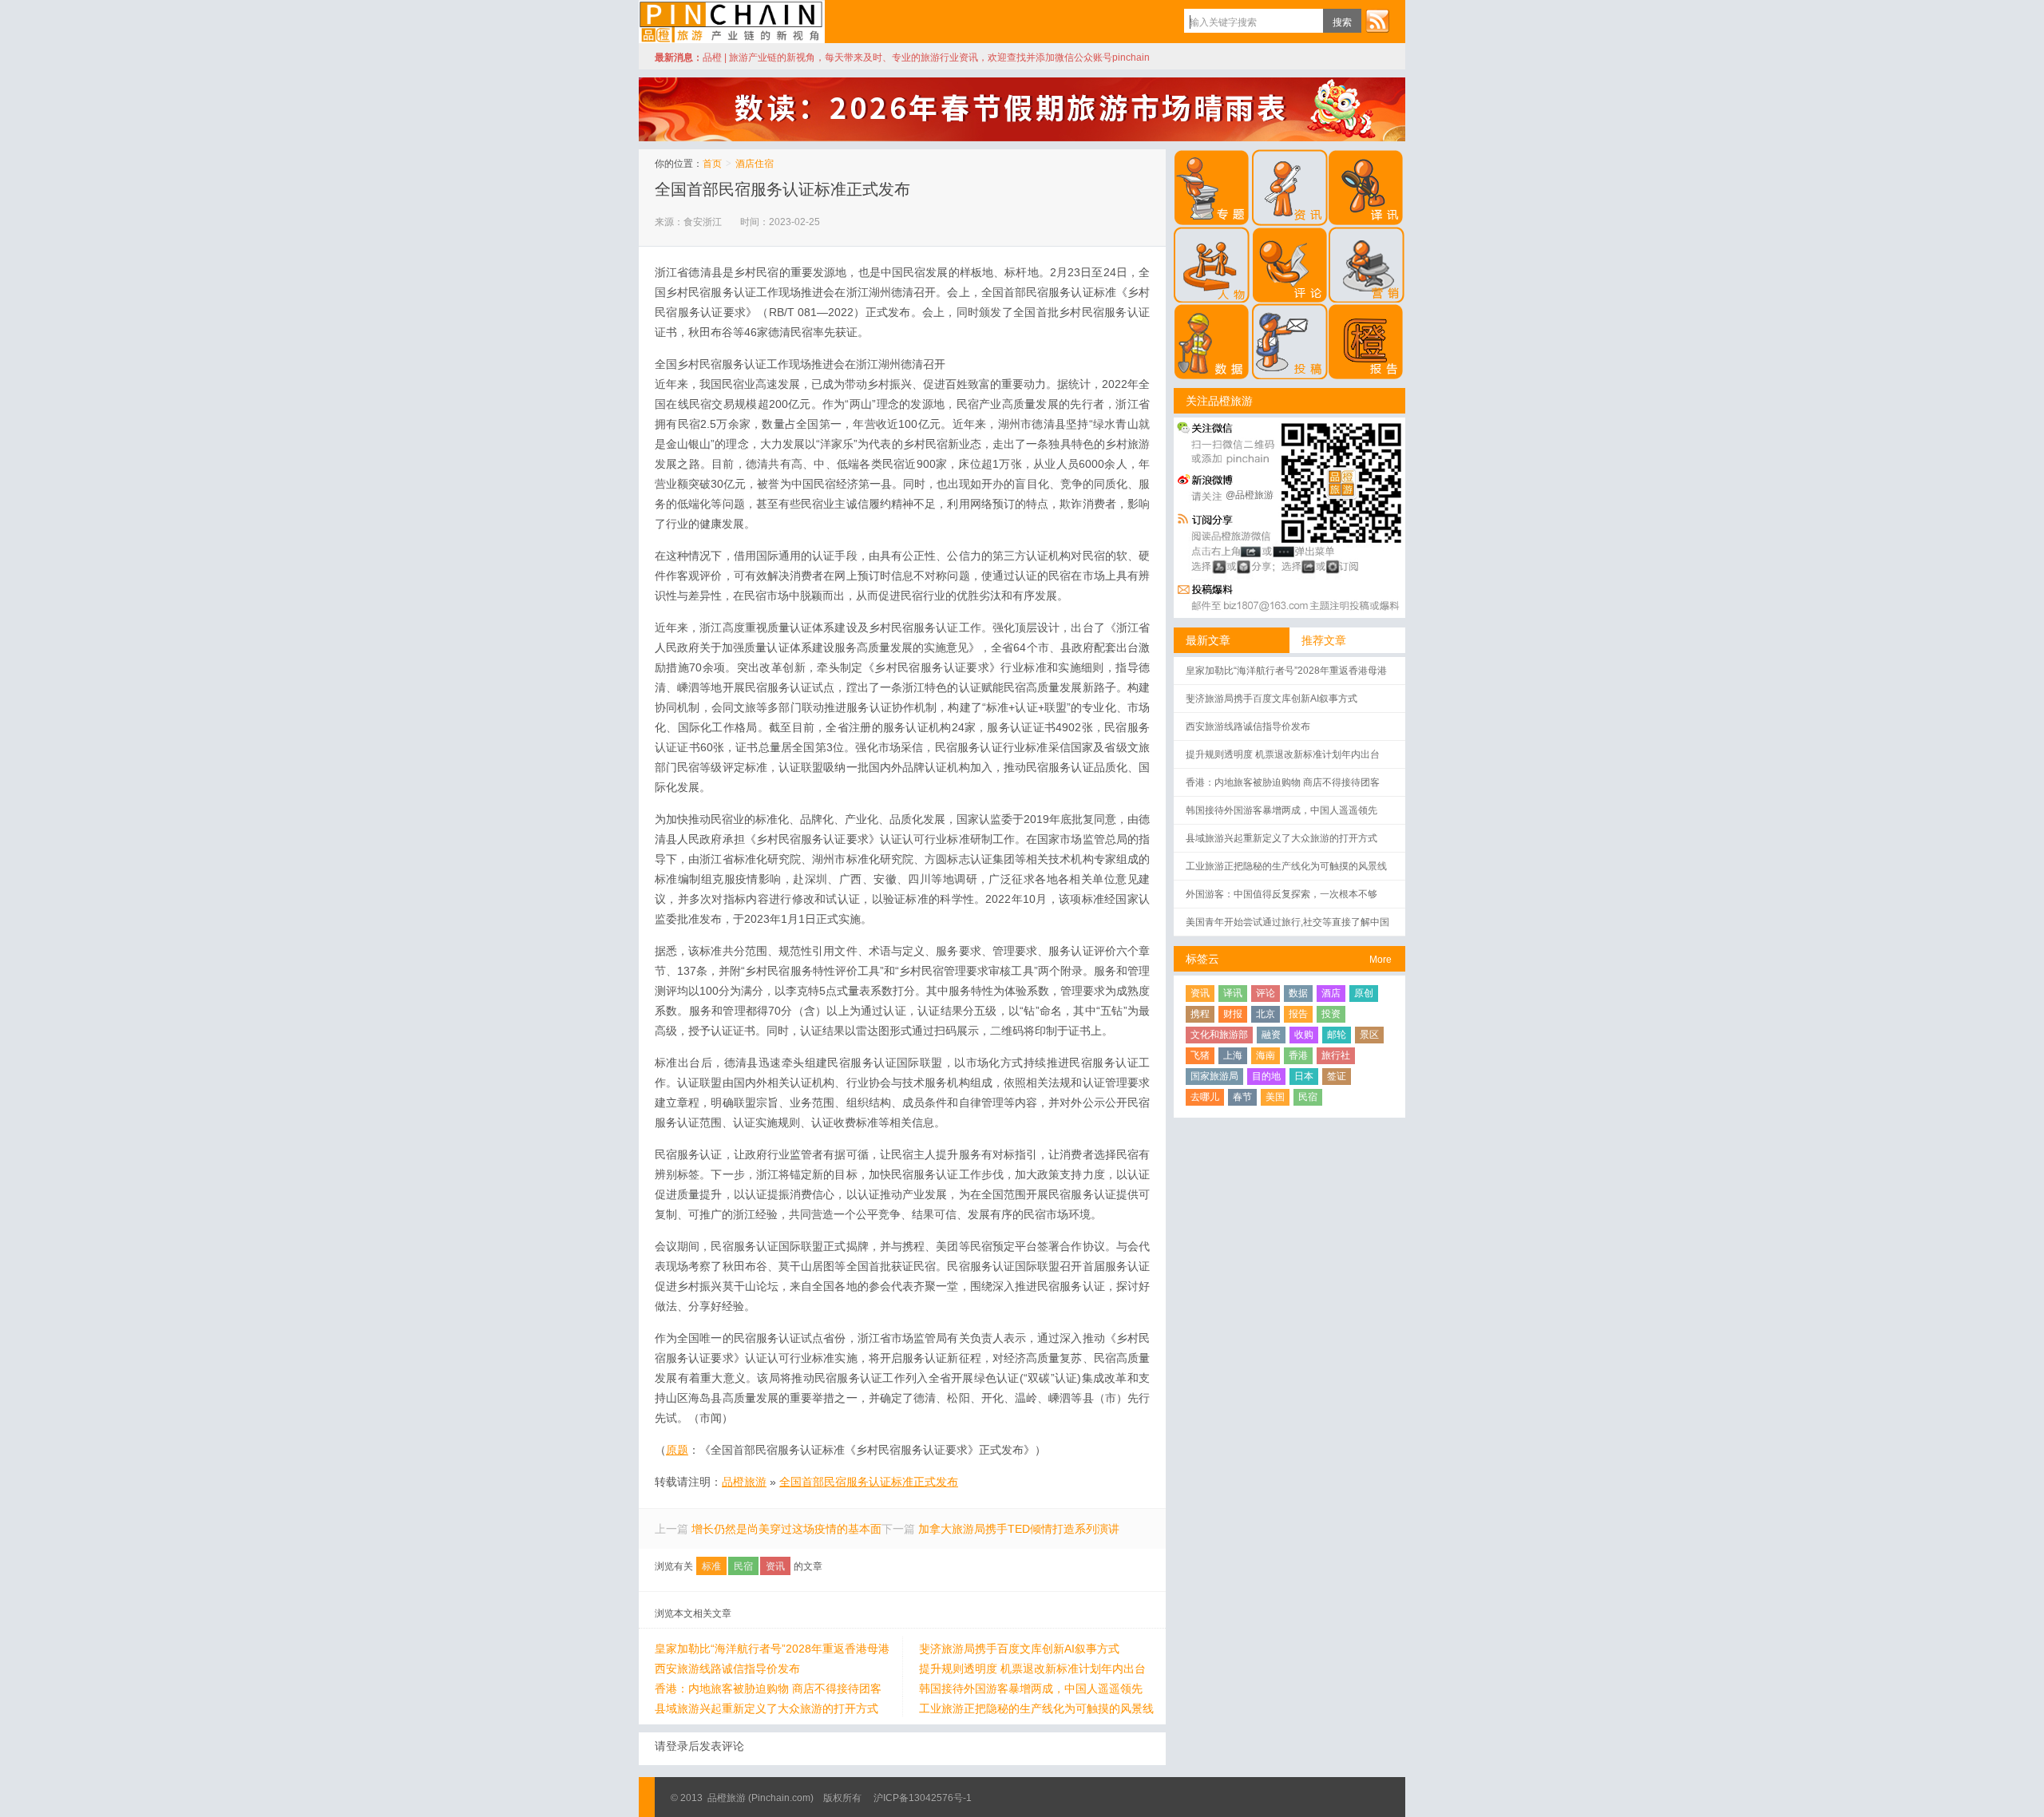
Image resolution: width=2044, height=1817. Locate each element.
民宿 (743, 1566)
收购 (1304, 1035)
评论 (1266, 993)
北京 (1266, 1014)
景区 (1369, 1035)
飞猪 (1200, 1055)
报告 (1298, 1014)
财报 (1233, 1014)
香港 (1298, 1055)
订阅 (1377, 21)
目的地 (1266, 1076)
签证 (1337, 1076)
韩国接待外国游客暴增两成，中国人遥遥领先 (1031, 1688)
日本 (1304, 1076)
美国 (1275, 1097)
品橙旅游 (732, 22)
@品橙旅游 (1250, 495)
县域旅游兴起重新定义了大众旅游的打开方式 (766, 1708)
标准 (711, 1566)
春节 (1242, 1097)
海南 (1266, 1055)
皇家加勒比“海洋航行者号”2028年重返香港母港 (772, 1649)
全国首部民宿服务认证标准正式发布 (782, 189)
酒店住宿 (755, 164)
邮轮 (1337, 1035)
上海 (1233, 1055)
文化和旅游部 (1219, 1035)
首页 (712, 164)
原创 (1364, 993)
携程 (1200, 1014)
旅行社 (1336, 1055)
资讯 (775, 1566)
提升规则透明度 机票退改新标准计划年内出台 (1032, 1669)
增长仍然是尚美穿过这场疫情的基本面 (786, 1529)
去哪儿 (1205, 1097)
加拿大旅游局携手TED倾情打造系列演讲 (1019, 1529)
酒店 (1331, 993)
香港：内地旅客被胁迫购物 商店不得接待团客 (768, 1688)
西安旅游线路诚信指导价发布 (727, 1669)
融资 (1271, 1035)
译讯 (1233, 993)
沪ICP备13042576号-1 (923, 1798)
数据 (1298, 993)
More (1380, 960)
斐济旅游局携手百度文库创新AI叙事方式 (1019, 1649)
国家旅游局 (1214, 1076)
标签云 (1202, 959)
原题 (677, 1450)
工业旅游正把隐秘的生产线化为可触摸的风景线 (1036, 1708)
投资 (1331, 1014)
